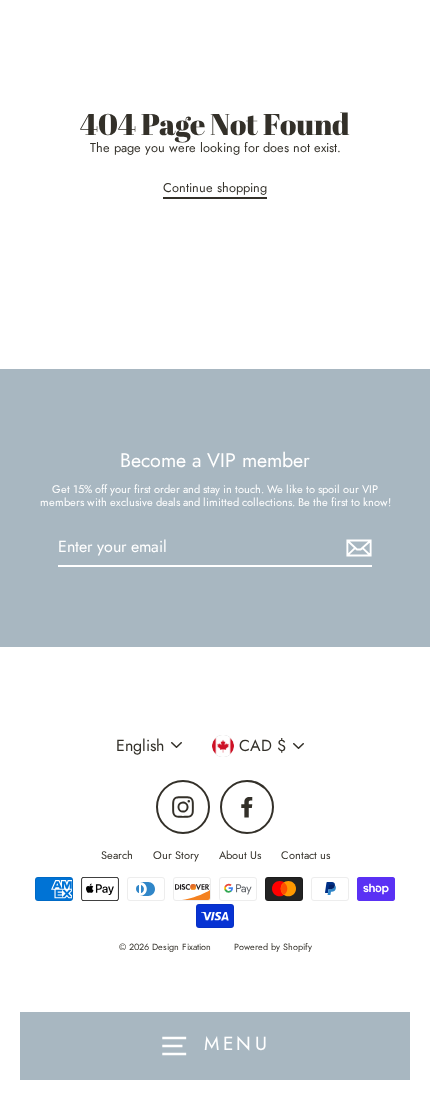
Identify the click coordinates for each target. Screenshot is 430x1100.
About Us (240, 855)
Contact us (305, 855)
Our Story (176, 855)
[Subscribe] (356, 547)
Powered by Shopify (273, 946)
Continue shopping (215, 188)
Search (117, 855)
